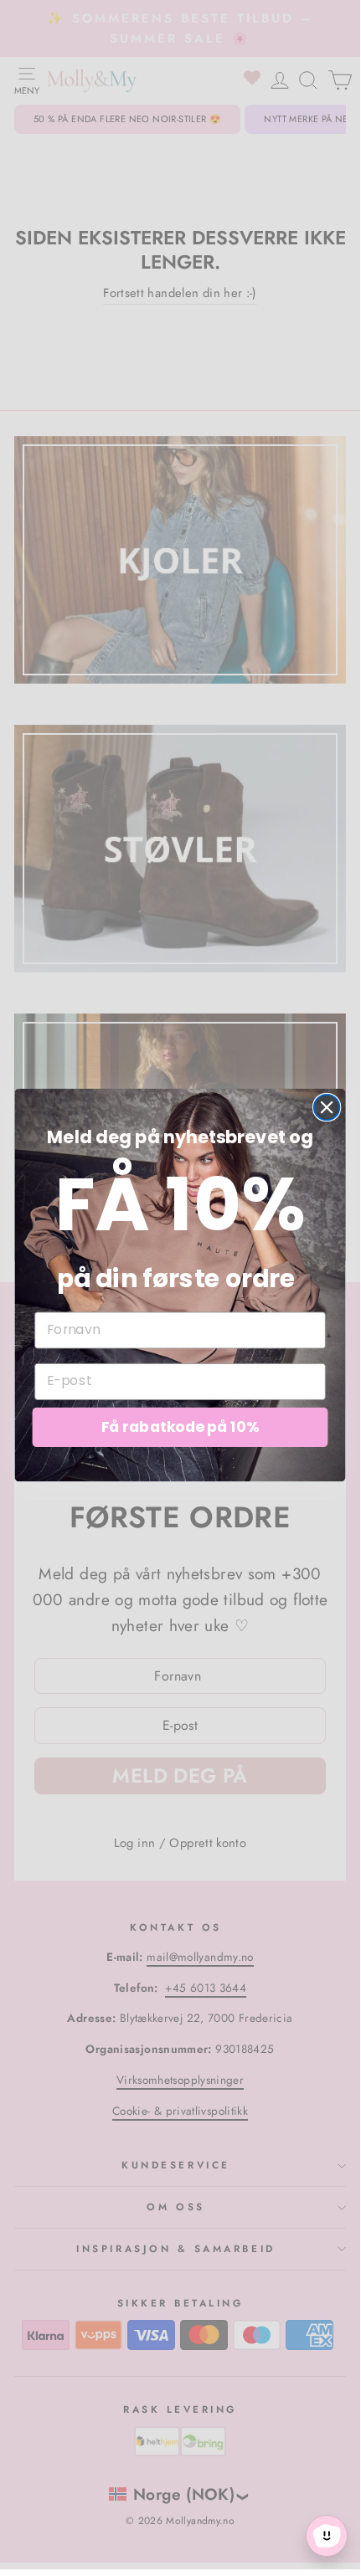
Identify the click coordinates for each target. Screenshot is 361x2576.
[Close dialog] (327, 1107)
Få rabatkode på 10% (180, 1427)
